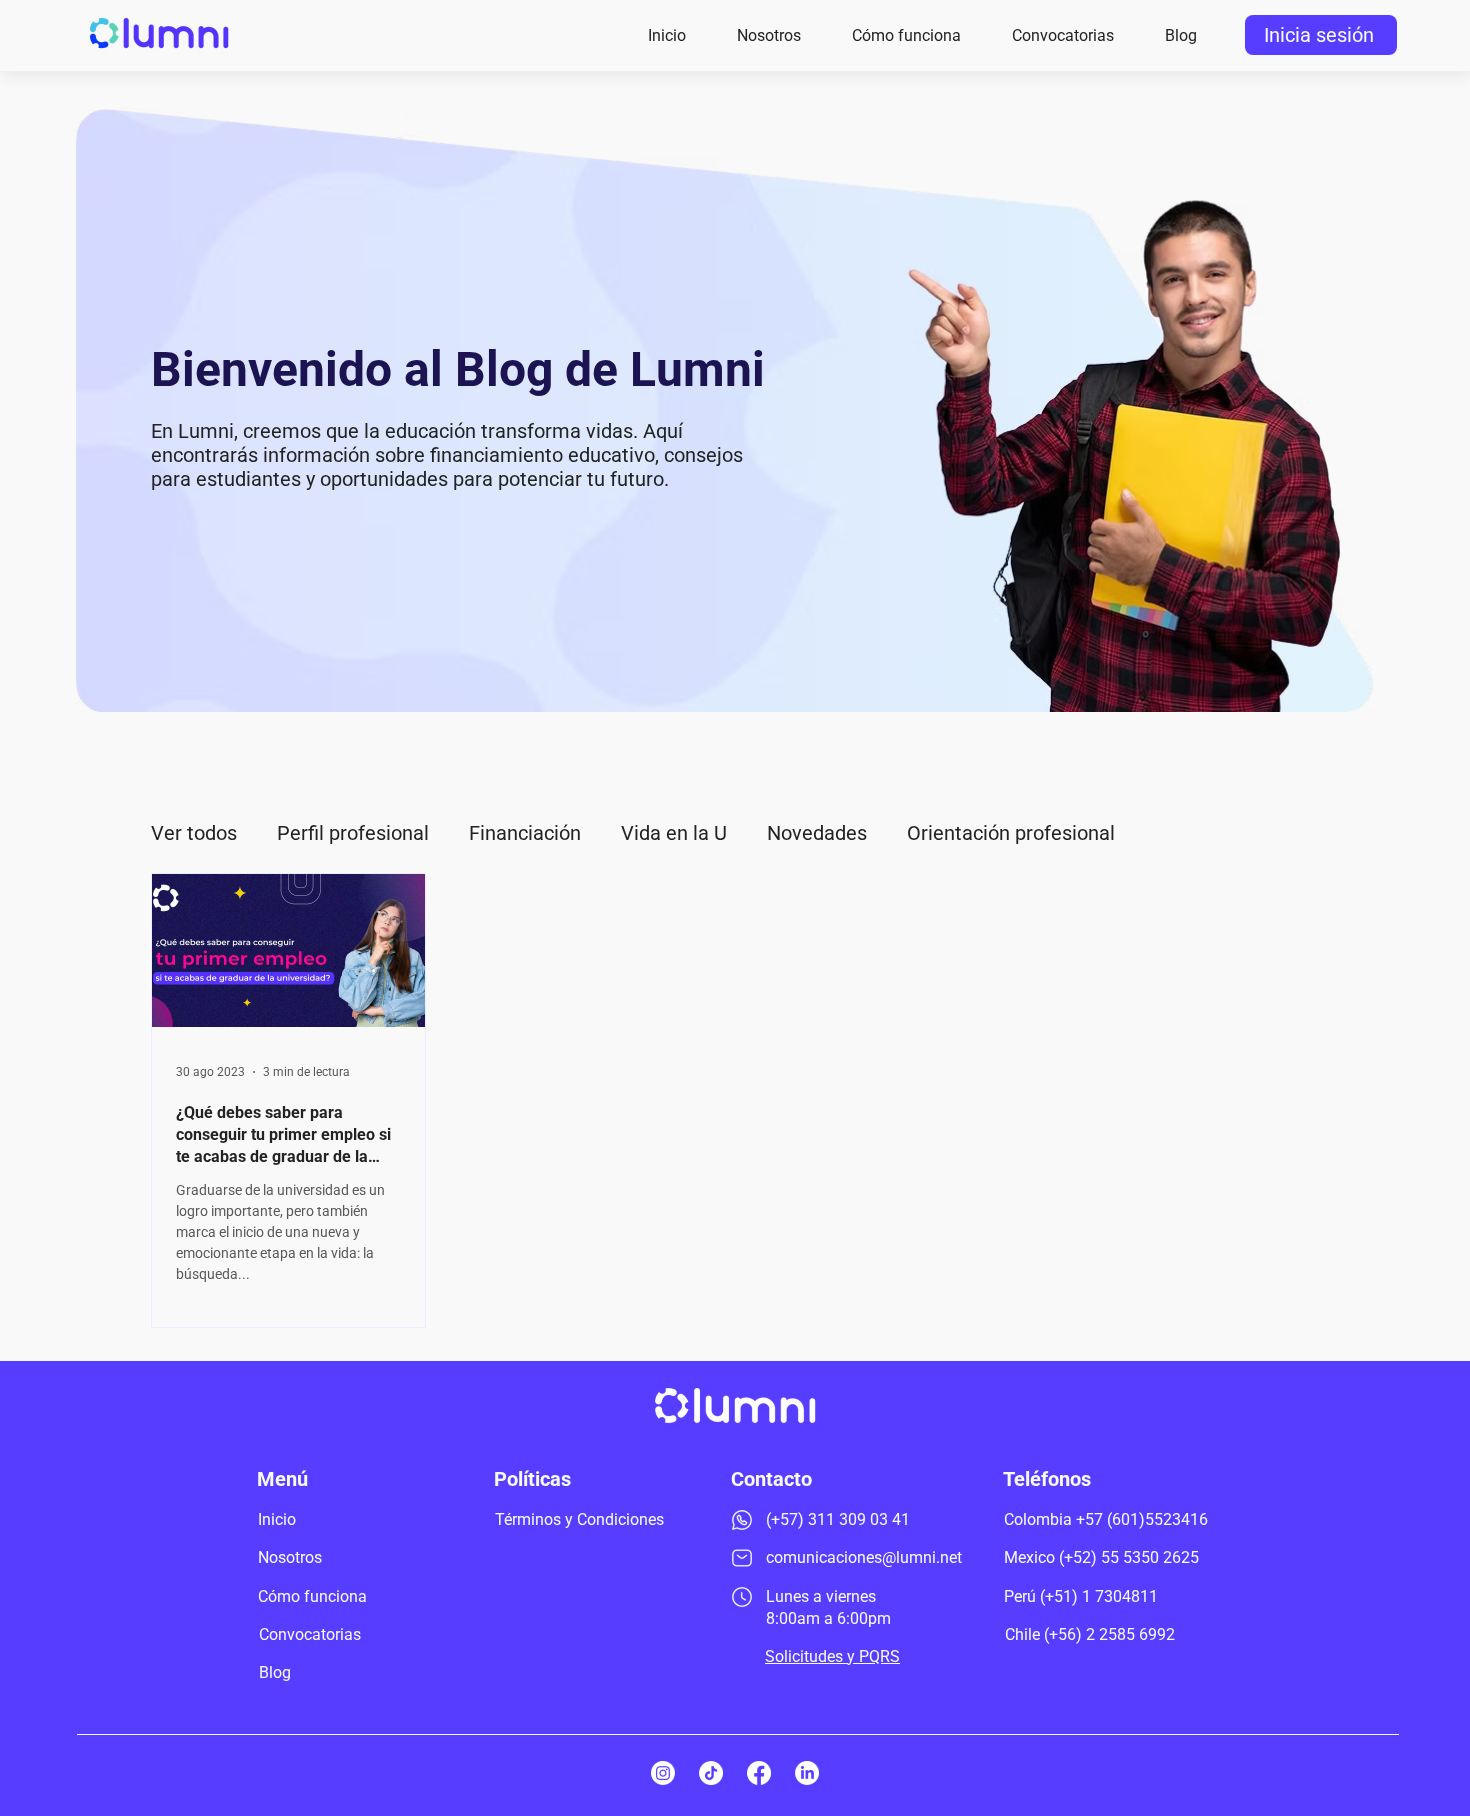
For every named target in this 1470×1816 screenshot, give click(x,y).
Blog (275, 1672)
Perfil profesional (353, 833)
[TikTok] (711, 1773)
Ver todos (194, 833)
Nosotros (290, 1557)
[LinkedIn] (807, 1773)
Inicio (277, 1519)
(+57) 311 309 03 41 (838, 1519)
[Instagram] (663, 1773)
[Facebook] (759, 1773)
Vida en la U (674, 833)
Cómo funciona (312, 1596)
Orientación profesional (1011, 833)
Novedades (817, 833)
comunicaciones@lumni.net (864, 1557)
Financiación (525, 833)
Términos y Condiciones (579, 1519)
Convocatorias (310, 1634)
